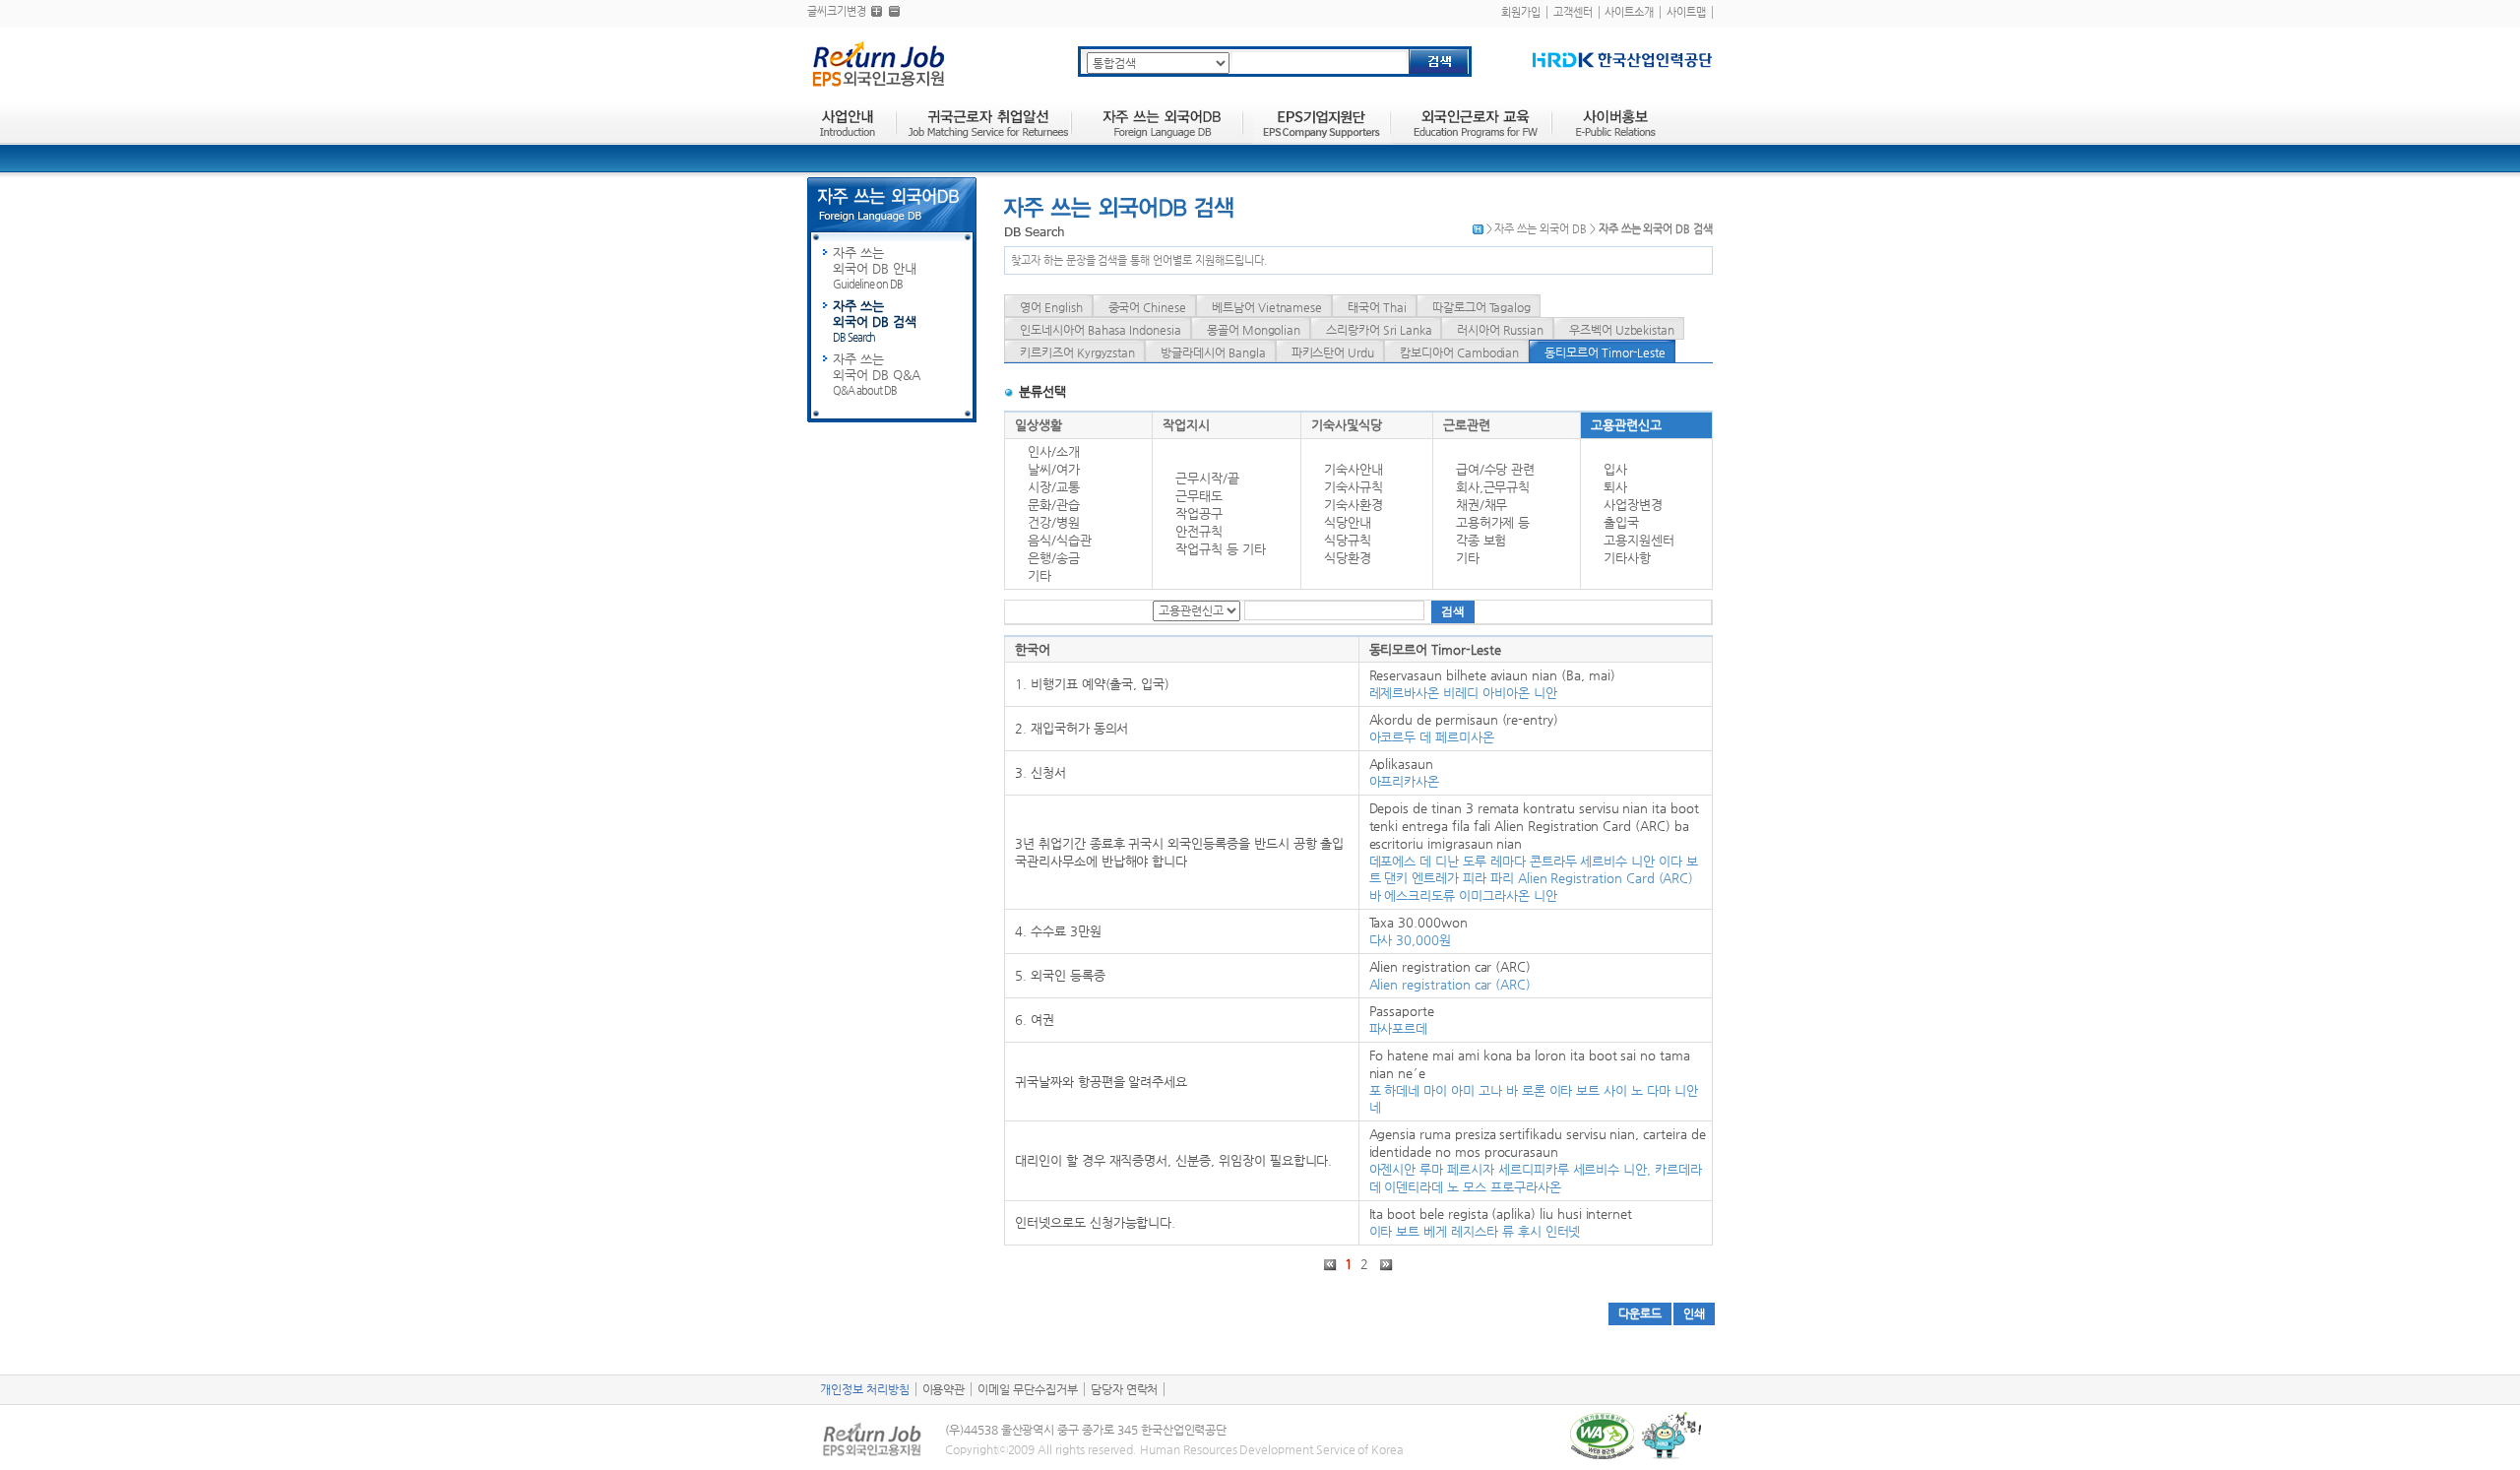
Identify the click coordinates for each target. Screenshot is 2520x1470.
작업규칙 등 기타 (1221, 549)
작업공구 (1199, 513)
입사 (1615, 469)
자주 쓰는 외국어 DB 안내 (875, 268)
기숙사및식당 (1347, 425)
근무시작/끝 (1207, 478)
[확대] (877, 11)
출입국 (1621, 522)
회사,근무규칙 (1493, 487)
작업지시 (1186, 425)
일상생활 (1039, 425)
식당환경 (1348, 558)
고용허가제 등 (1493, 522)
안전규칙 (1199, 531)
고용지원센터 (1639, 540)
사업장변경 (1633, 505)
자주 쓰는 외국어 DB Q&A (877, 374)
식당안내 (1348, 522)
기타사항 (1627, 558)
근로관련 (1467, 425)
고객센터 (1573, 12)
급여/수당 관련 (1496, 469)
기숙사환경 (1354, 505)
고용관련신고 (1626, 425)
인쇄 (1694, 1313)
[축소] (894, 11)
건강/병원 (1054, 522)
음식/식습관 (1060, 540)
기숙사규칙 (1354, 487)
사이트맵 (1686, 12)
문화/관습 (1054, 505)
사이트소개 (1629, 12)
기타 (1039, 575)
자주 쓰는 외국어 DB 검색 (875, 321)
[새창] (1622, 60)
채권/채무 (1482, 505)
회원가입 (1521, 12)
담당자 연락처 (1125, 1389)
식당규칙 (1348, 540)
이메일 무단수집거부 (1028, 1389)
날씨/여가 (1054, 469)
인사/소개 (1054, 451)
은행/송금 (1054, 558)
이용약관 (944, 1389)
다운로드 (1640, 1313)
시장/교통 (1054, 487)
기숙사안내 (1354, 469)
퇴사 (1615, 487)
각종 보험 (1481, 540)
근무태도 (1199, 496)
